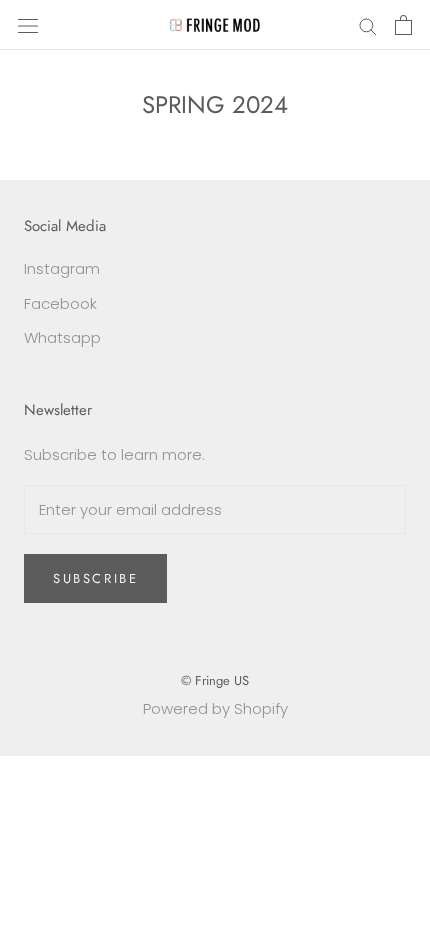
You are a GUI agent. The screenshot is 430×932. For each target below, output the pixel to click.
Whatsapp (62, 337)
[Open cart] (403, 25)
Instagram (62, 268)
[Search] (368, 24)
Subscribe (95, 578)
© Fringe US (215, 680)
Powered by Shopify (215, 708)
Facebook (60, 303)
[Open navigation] (28, 25)
